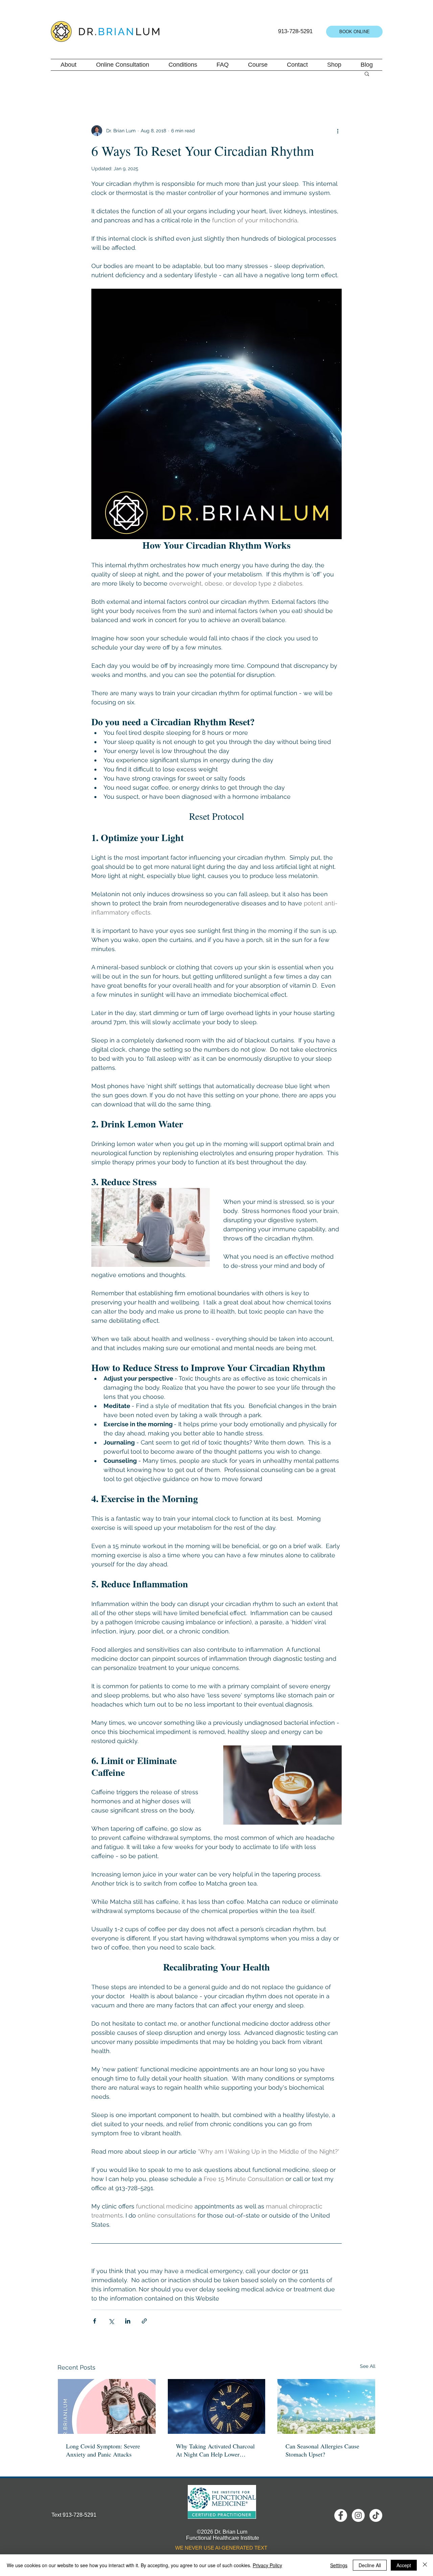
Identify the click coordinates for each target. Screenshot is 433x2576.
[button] (367, 73)
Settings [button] (339, 2565)
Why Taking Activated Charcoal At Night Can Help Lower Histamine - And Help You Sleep (216, 2450)
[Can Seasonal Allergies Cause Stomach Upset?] (326, 2406)
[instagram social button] (358, 2515)
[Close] (425, 2565)
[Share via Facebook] (95, 2321)
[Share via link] (144, 2321)
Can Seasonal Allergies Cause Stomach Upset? (322, 2450)
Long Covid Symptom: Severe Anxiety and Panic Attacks (103, 2450)
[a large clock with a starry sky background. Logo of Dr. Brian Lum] (217, 2406)
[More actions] (338, 131)
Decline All (370, 2565)
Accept (404, 2565)
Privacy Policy (267, 2565)
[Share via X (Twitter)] (111, 2321)
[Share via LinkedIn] (128, 2321)
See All (368, 2366)
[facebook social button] (341, 2515)
